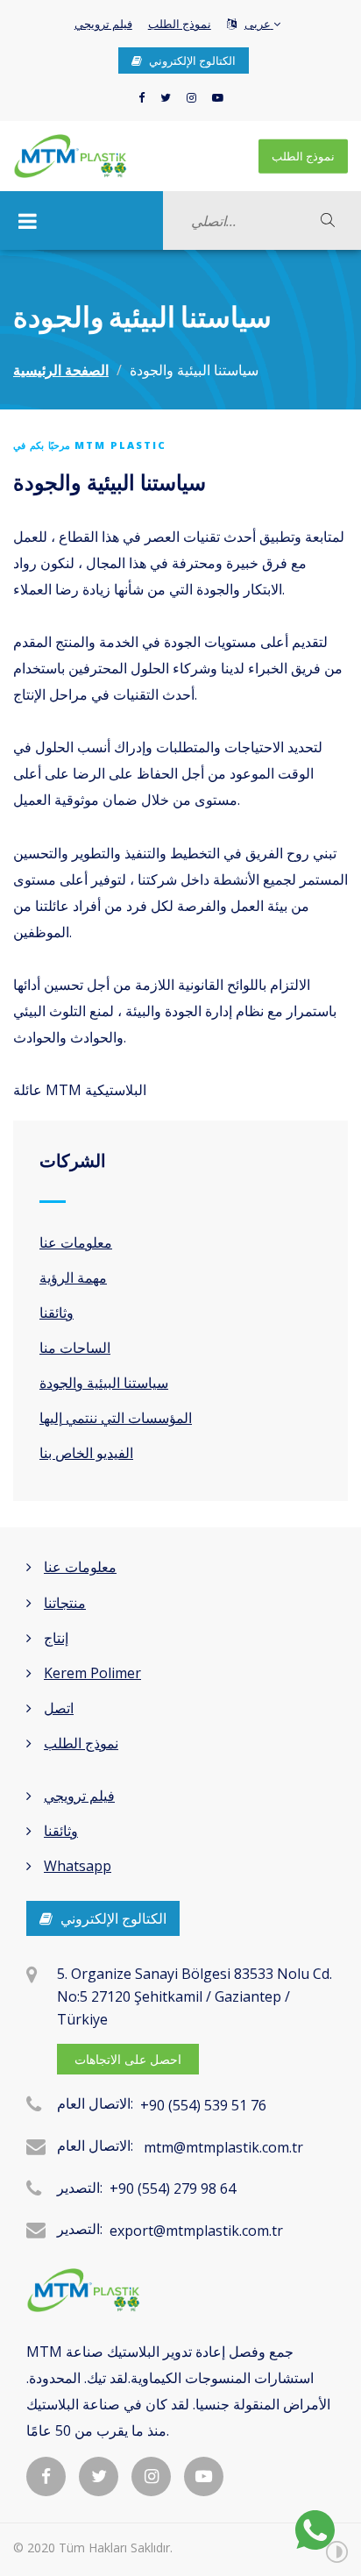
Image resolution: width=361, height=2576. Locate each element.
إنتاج (56, 1638)
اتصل (59, 1708)
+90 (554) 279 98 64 (173, 2188)
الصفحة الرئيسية (61, 370)
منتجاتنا (65, 1603)
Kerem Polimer (92, 1673)
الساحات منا (75, 1348)
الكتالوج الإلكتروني (191, 60)
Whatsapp (78, 1866)
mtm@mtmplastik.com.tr (223, 2147)
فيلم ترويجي (103, 24)
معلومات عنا (76, 1242)
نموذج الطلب (180, 24)
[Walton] (70, 156)
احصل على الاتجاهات (128, 2059)
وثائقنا (57, 1313)
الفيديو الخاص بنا (86, 1453)
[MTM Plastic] (180, 2290)
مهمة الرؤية (73, 1277)
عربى (259, 24)
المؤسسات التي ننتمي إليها (116, 1418)
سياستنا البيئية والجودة (104, 1383)
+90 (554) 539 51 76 (203, 2105)
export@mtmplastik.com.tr (196, 2231)
